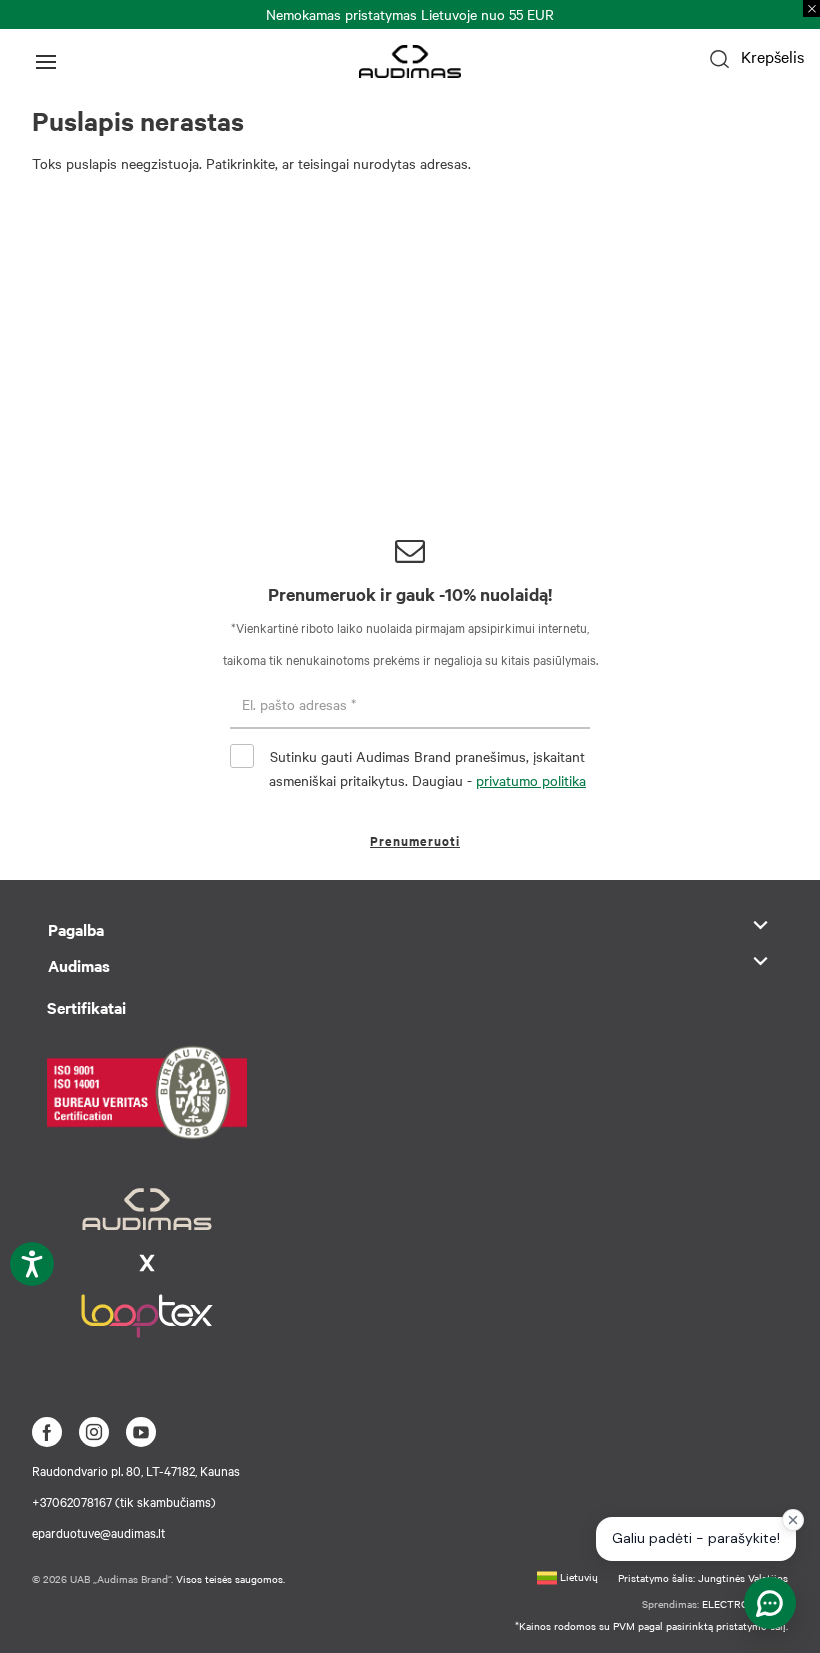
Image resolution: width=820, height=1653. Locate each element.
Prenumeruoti (415, 840)
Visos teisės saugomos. (230, 1578)
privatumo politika (531, 780)
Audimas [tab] (79, 965)
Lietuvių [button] (577, 1576)
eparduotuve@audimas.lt (98, 1532)
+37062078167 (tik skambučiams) (124, 1501)
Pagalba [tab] (76, 929)
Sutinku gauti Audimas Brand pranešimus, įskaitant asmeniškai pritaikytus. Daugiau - (427, 768)
